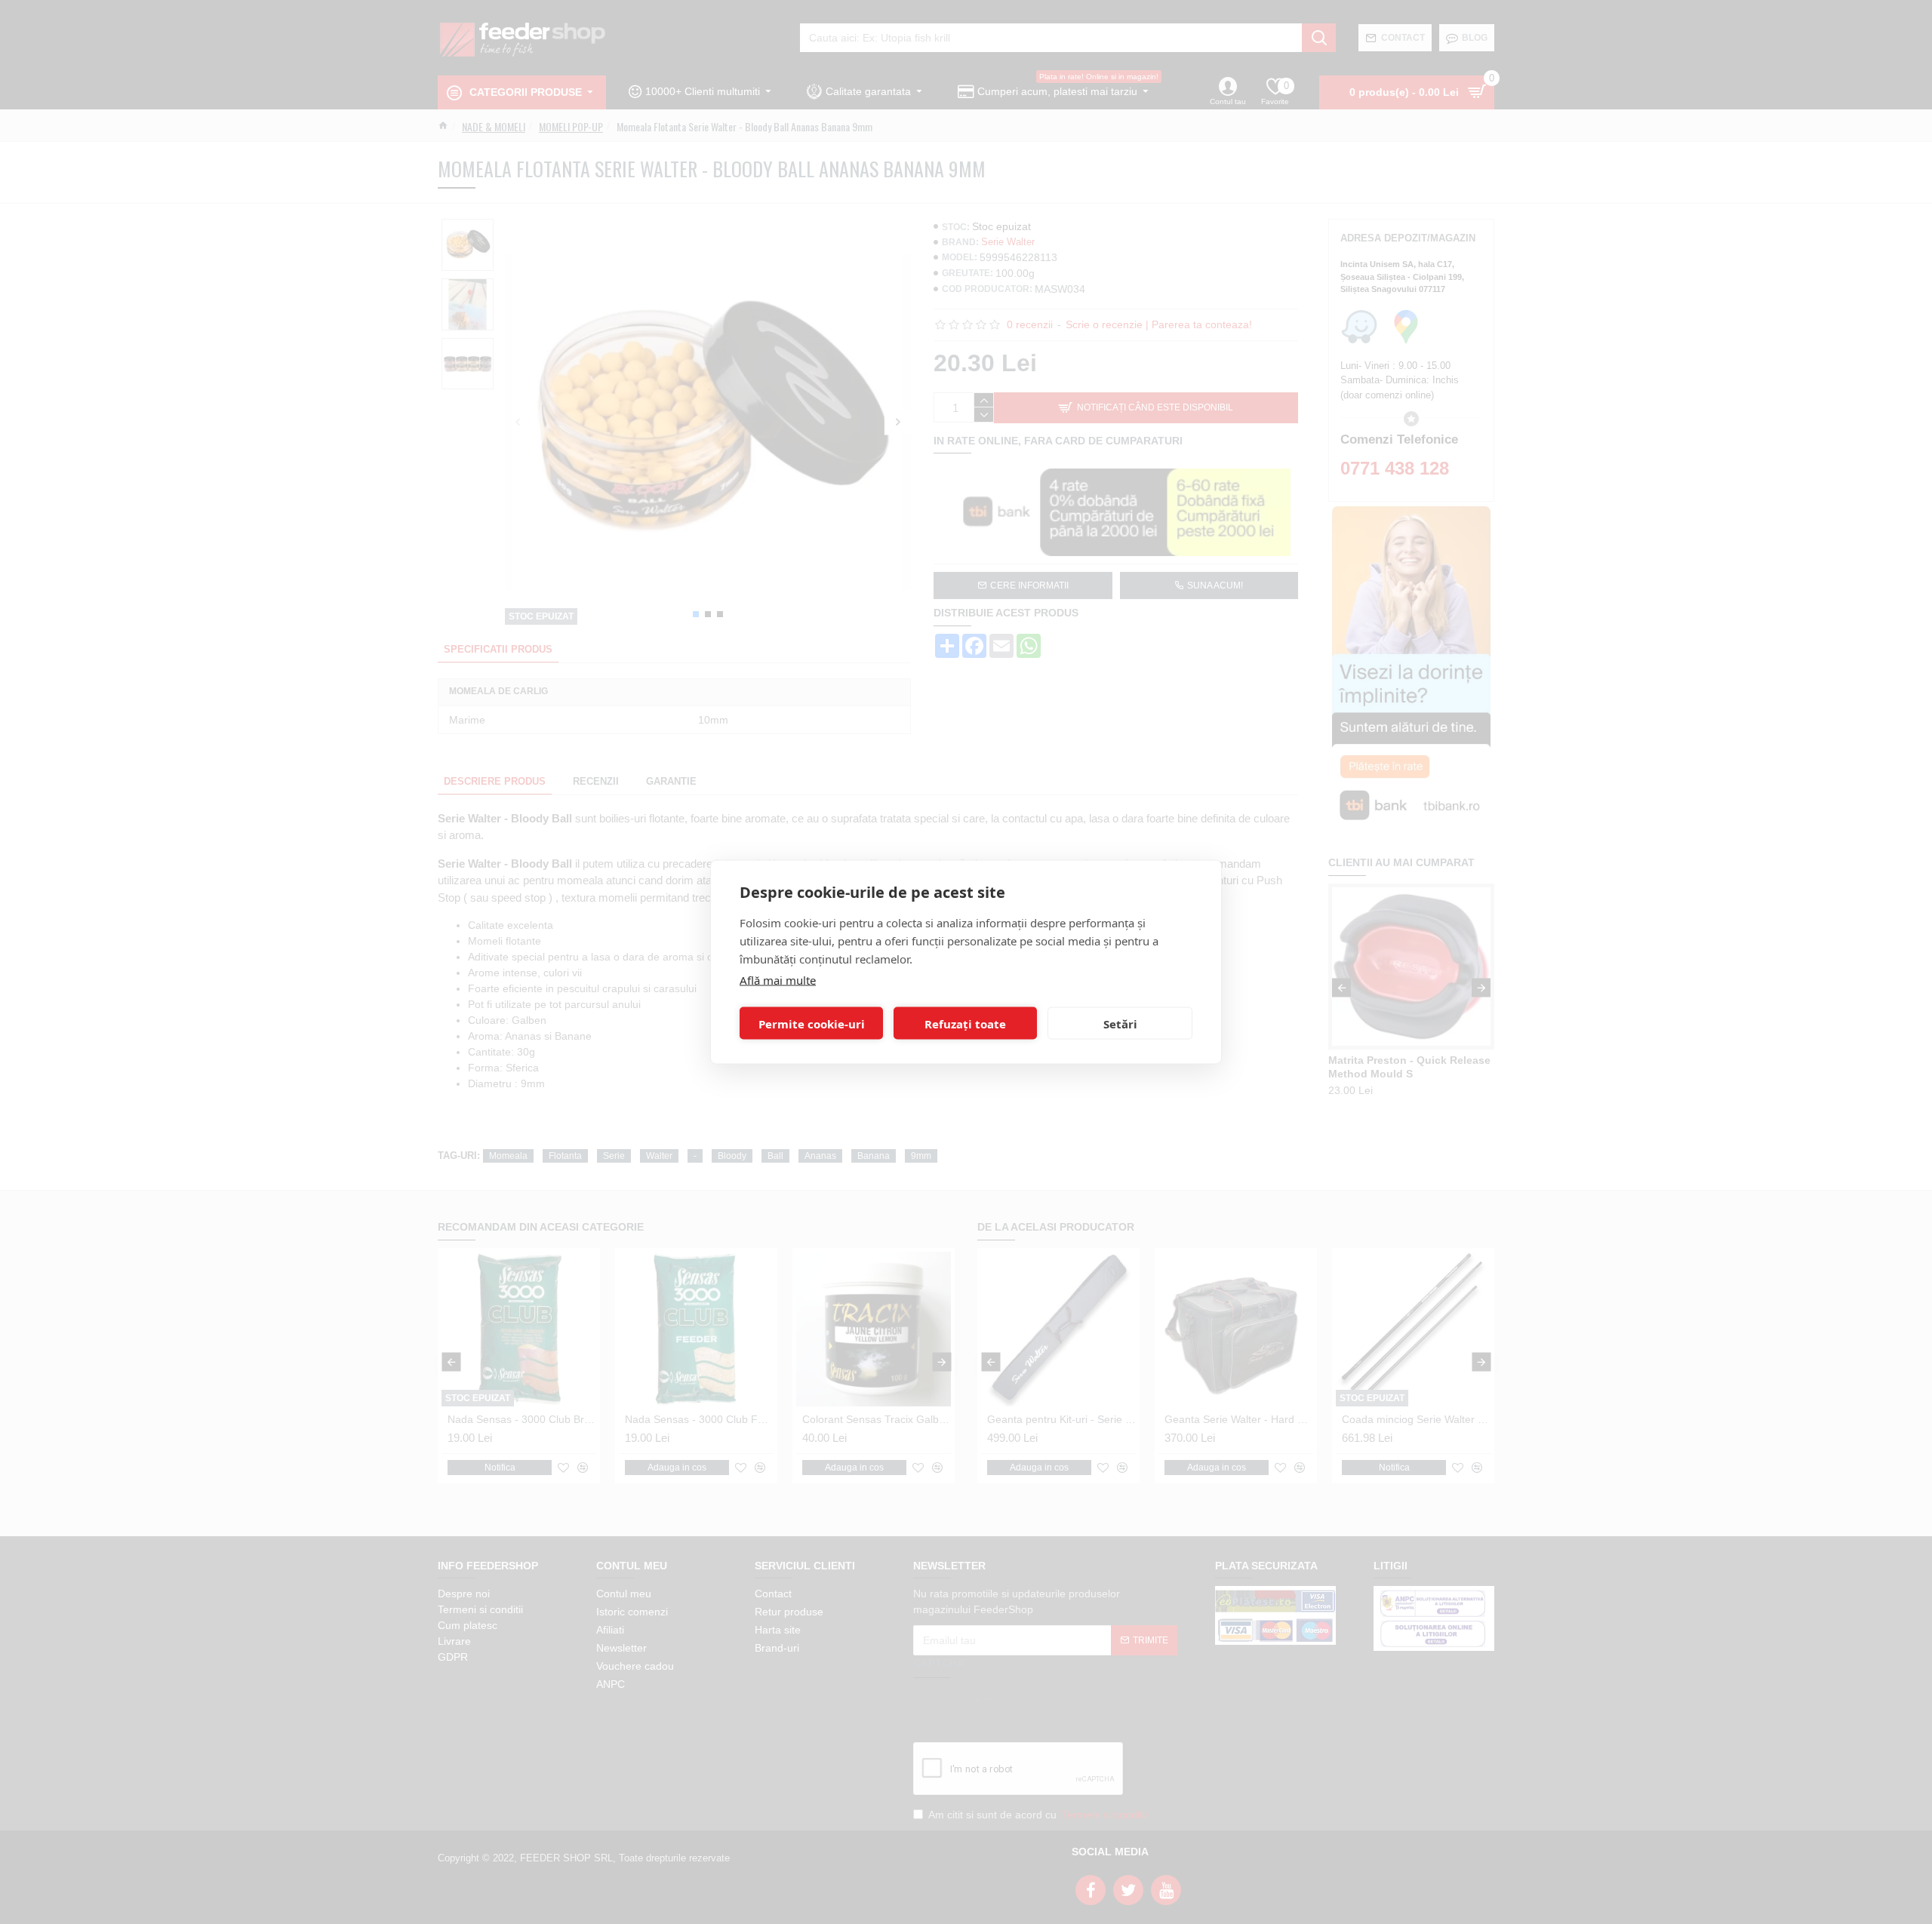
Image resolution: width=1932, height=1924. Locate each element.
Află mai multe (778, 980)
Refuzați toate (965, 1023)
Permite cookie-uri (812, 1023)
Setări (1120, 1023)
